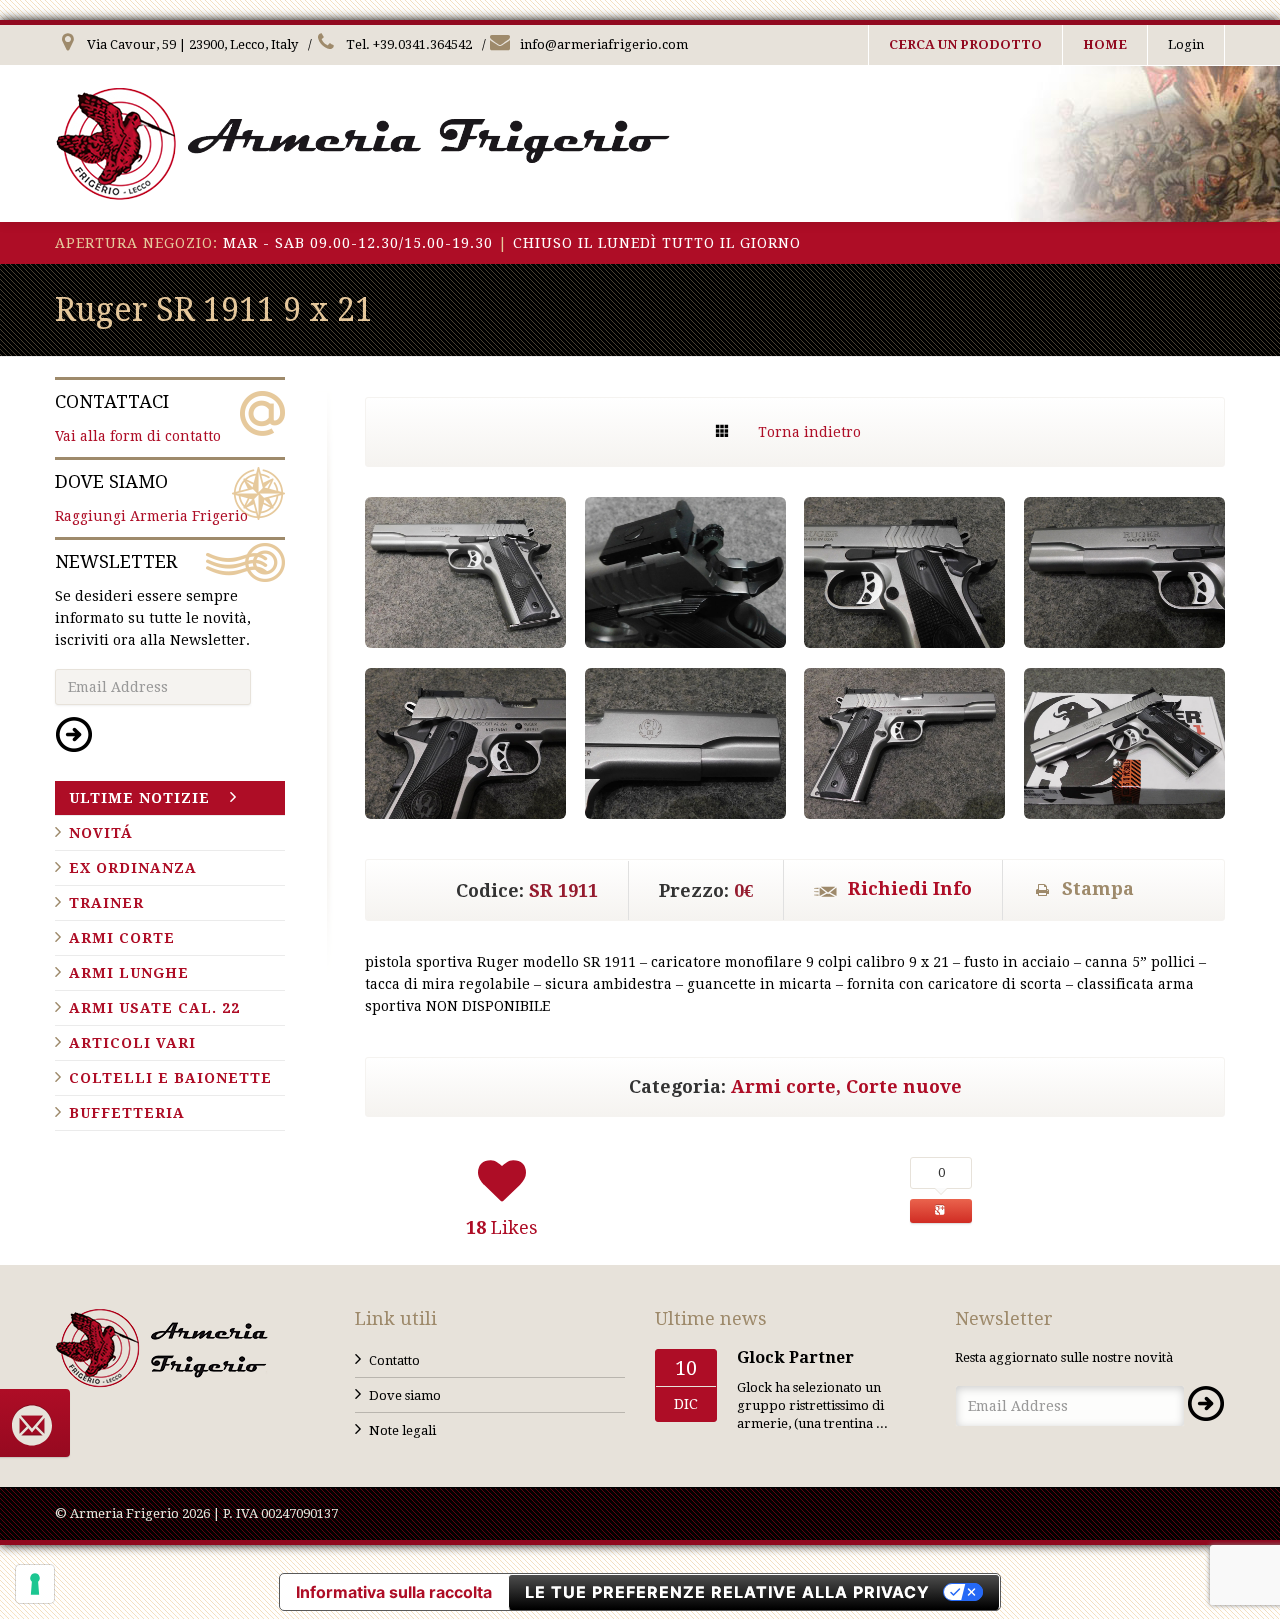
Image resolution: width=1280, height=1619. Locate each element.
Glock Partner (795, 1357)
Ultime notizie (139, 798)
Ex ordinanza (133, 868)
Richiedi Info (910, 888)
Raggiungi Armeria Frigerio (151, 497)
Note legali (402, 1430)
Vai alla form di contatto (138, 417)
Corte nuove (904, 1086)
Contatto (394, 1360)
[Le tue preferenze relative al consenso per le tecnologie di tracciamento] (35, 1584)
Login (1186, 44)
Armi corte (783, 1086)
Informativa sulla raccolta (394, 1592)
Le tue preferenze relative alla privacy (727, 1592)
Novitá (101, 833)
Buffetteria (127, 1113)
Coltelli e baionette (170, 1078)
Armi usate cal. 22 (154, 1008)
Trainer (106, 903)
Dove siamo (405, 1395)
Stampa (1098, 888)
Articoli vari (132, 1043)
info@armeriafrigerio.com (602, 44)
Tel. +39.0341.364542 (407, 44)
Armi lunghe (129, 973)
